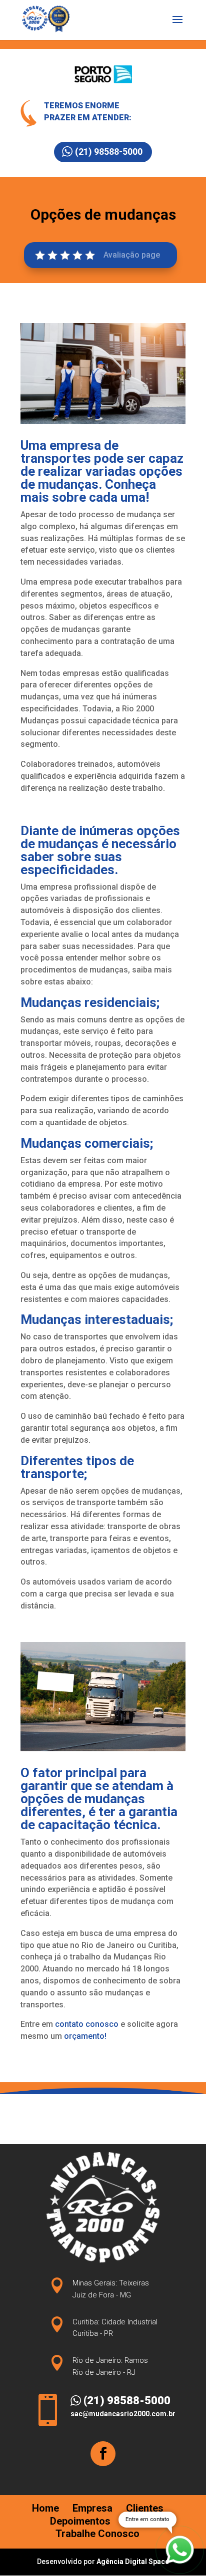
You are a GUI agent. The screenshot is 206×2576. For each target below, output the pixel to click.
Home (45, 2508)
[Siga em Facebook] (103, 2454)
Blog (134, 2521)
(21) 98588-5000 (109, 152)
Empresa (92, 2508)
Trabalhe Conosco (97, 2534)
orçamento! (85, 2036)
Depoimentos (80, 2521)
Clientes (145, 2508)
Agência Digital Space (133, 2562)
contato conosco (87, 2024)
